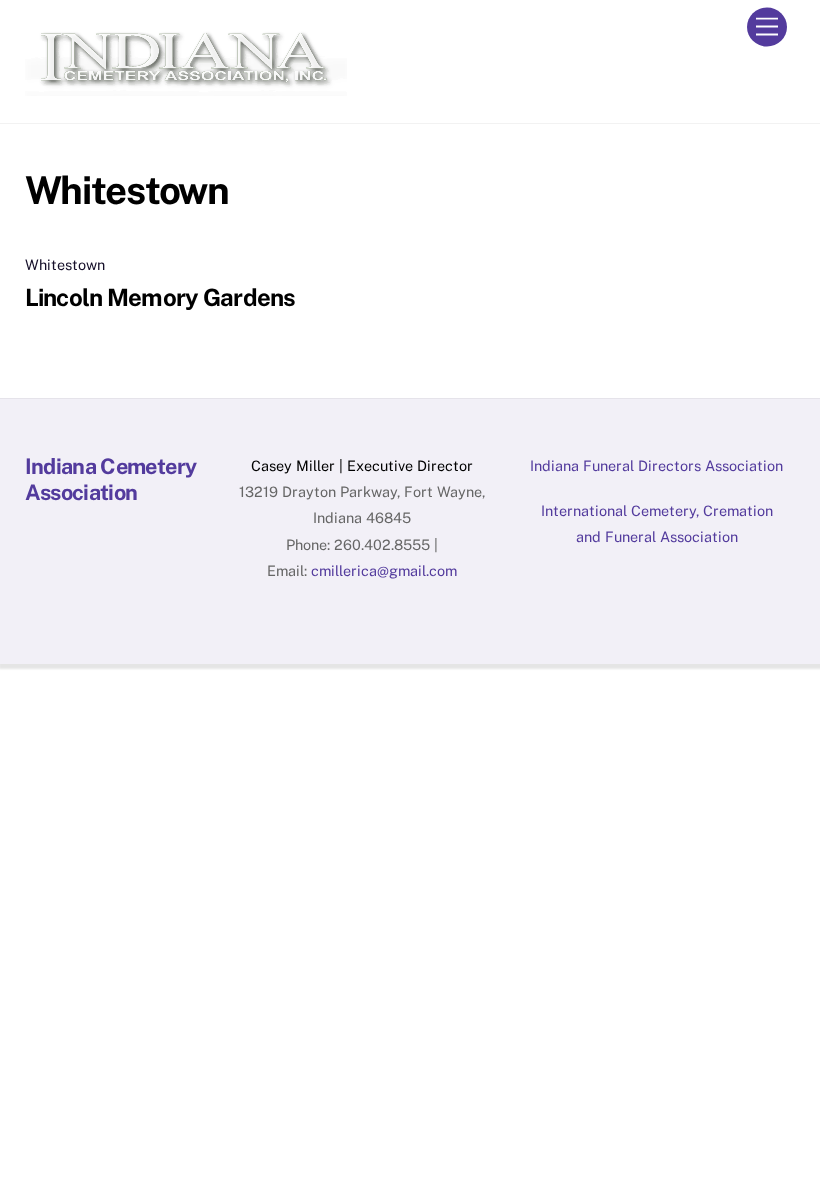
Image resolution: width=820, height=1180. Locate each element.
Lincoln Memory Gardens (160, 297)
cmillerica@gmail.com (384, 570)
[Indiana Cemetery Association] (186, 87)
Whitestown (65, 264)
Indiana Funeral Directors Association (656, 465)
